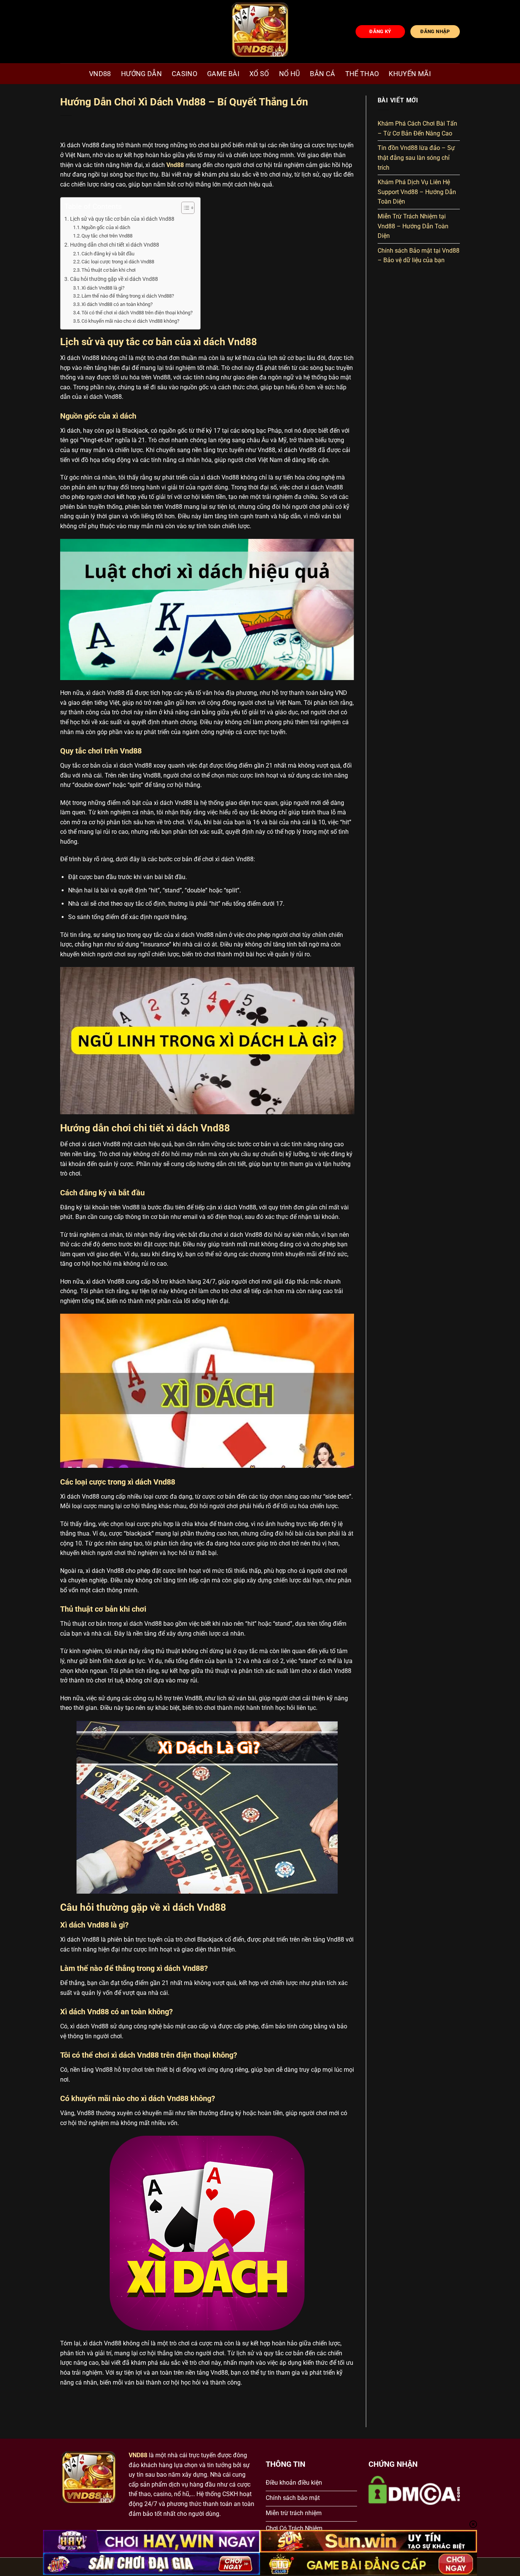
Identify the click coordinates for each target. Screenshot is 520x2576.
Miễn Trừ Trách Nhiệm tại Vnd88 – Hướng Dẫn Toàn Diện (413, 226)
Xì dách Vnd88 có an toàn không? (117, 304)
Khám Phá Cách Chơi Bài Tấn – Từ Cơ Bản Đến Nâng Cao (417, 128)
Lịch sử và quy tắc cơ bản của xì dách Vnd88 (122, 219)
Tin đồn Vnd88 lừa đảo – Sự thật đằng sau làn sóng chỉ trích (416, 158)
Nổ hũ (290, 74)
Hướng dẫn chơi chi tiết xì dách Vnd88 (115, 245)
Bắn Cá (322, 74)
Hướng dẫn (141, 74)
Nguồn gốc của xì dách (106, 227)
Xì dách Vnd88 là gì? (103, 288)
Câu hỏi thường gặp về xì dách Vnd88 (114, 279)
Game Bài (223, 74)
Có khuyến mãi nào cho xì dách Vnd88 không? (130, 321)
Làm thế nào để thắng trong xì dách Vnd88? (128, 296)
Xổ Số (259, 74)
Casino (184, 74)
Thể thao (362, 74)
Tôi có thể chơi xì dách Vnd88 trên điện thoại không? (137, 313)
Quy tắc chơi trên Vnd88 (107, 236)
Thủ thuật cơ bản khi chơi (108, 270)
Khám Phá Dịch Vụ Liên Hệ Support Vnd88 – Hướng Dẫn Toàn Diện (417, 192)
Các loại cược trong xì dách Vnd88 (118, 262)
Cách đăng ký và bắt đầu (108, 254)
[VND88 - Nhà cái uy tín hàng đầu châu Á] (260, 32)
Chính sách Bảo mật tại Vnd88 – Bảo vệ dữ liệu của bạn (419, 256)
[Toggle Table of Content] (184, 208)
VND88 (100, 74)
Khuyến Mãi (410, 74)
